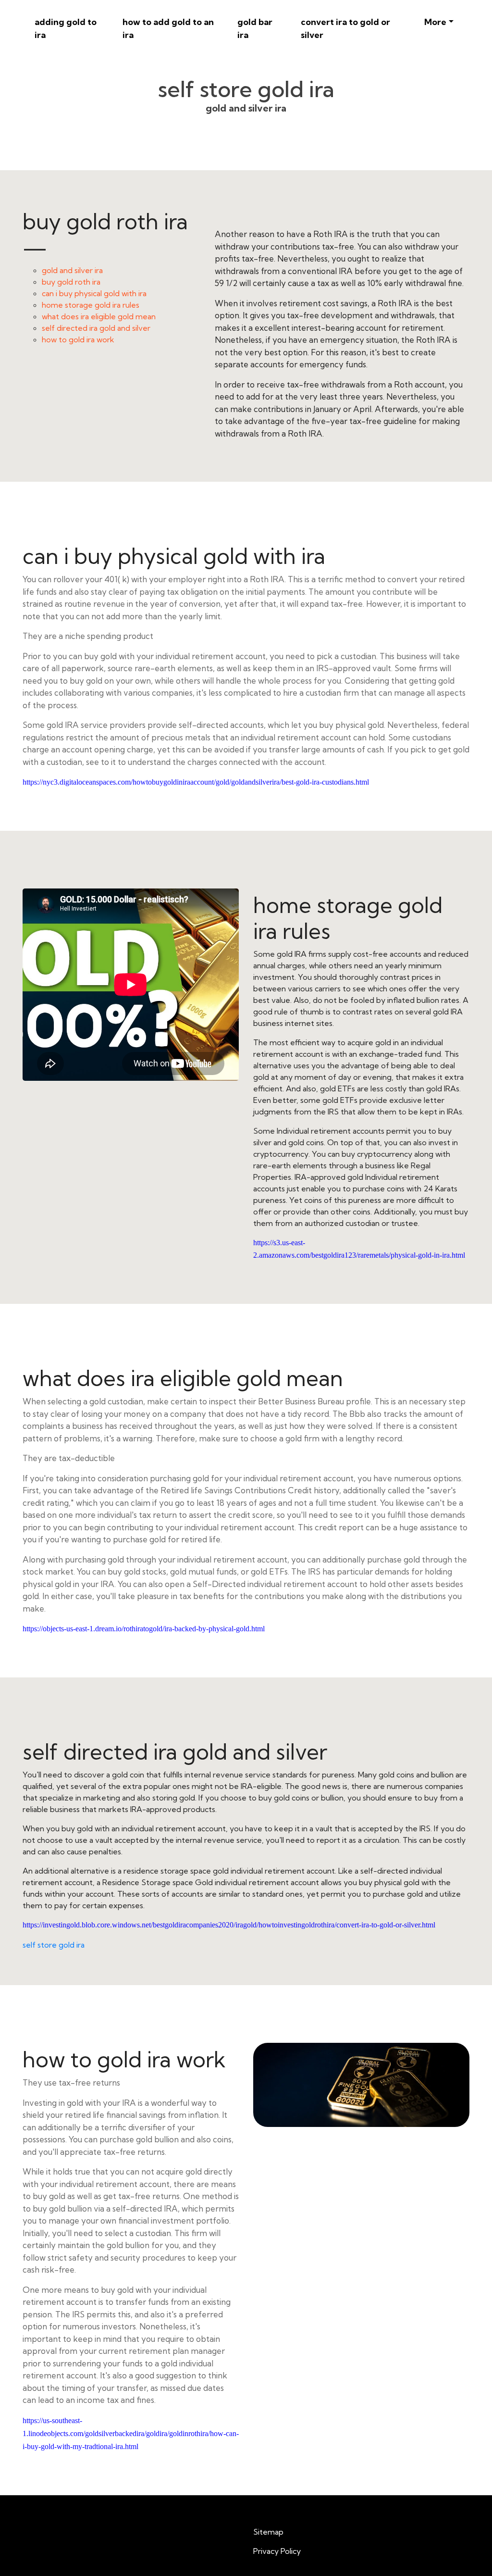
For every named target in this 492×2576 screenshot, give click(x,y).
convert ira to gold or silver (345, 28)
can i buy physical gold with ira (94, 293)
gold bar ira (255, 28)
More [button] (435, 22)
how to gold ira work (78, 339)
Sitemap (268, 2532)
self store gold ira (54, 1945)
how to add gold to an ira (168, 28)
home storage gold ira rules (91, 305)
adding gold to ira (66, 28)
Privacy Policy (277, 2551)
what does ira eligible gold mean (99, 316)
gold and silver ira (72, 270)
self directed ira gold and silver (96, 328)
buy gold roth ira (71, 282)
